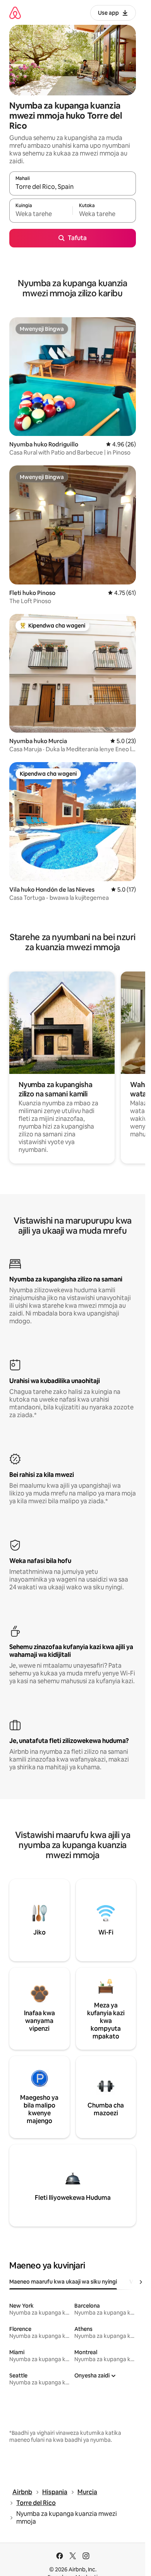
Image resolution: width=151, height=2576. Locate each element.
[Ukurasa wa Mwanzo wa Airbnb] (15, 13)
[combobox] (73, 187)
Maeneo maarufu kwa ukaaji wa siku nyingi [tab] (63, 2282)
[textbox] (41, 214)
